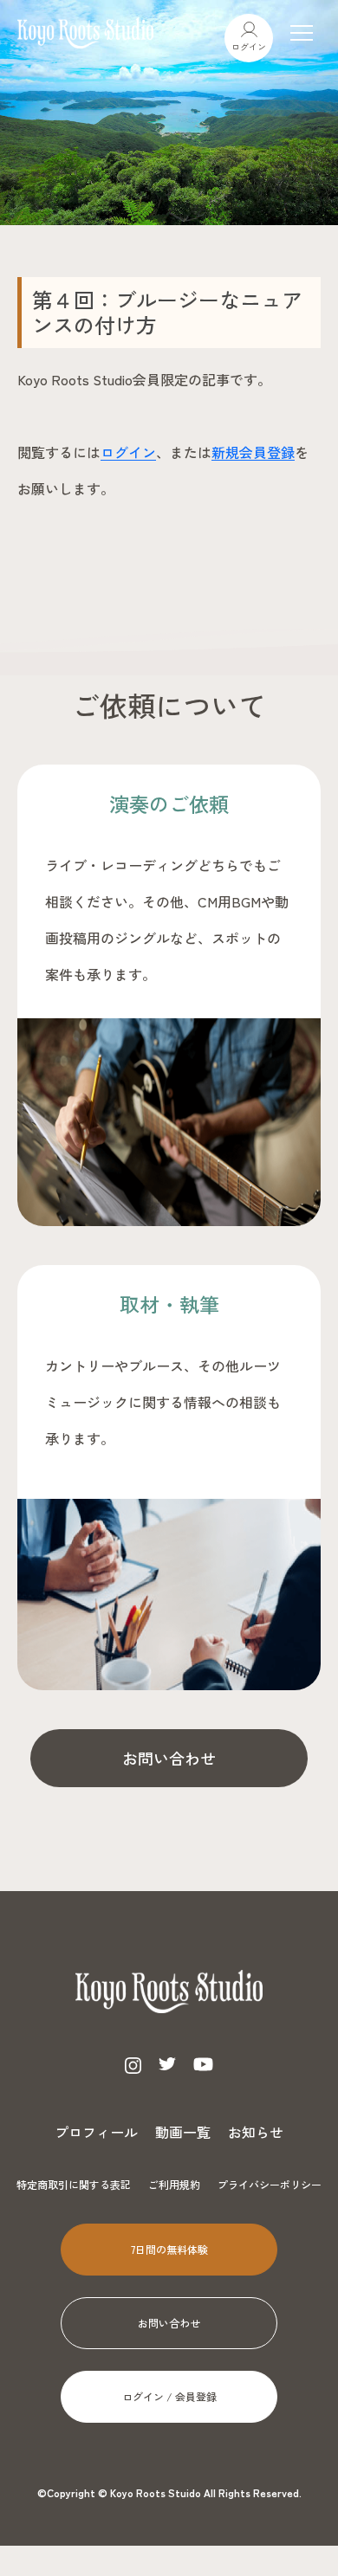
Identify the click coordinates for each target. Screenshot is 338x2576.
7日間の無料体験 (169, 2249)
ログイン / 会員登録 (169, 2396)
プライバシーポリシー (270, 2184)
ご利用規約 (174, 2184)
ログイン (249, 46)
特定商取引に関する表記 (74, 2184)
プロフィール (96, 2132)
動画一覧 (183, 2132)
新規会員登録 (253, 452)
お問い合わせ (169, 1758)
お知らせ (256, 2132)
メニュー (302, 33)
